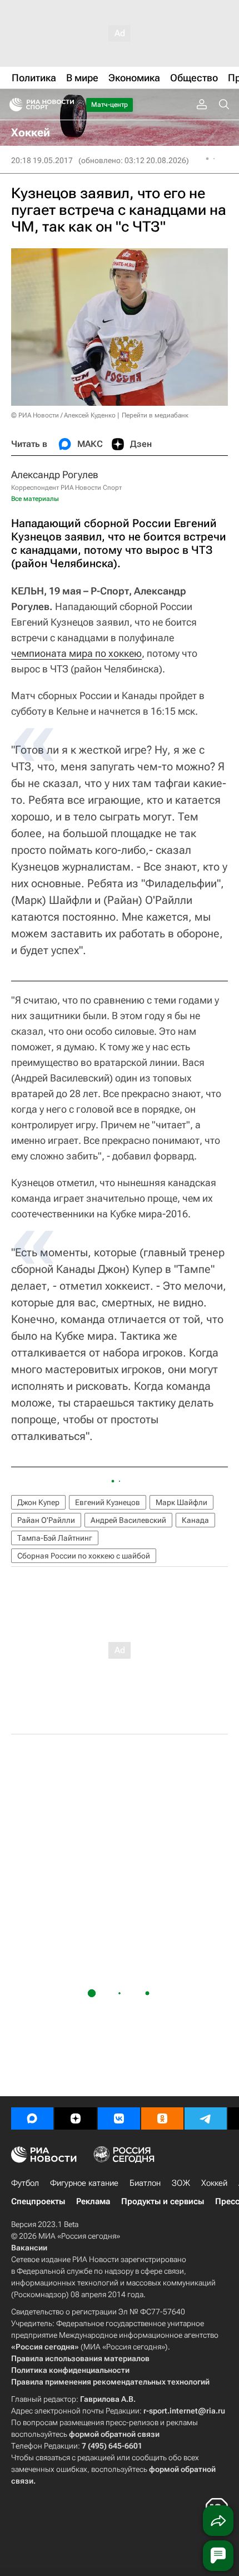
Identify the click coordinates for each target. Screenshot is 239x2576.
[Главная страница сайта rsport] (67, 105)
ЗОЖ (181, 2183)
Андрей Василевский (128, 1520)
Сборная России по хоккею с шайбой (84, 1556)
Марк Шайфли (181, 1502)
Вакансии (29, 2248)
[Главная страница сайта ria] (13, 105)
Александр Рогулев (55, 475)
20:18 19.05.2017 (42, 160)
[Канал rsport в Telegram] (206, 2118)
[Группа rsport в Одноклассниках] (162, 2118)
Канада (195, 1520)
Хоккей (214, 2183)
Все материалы (35, 499)
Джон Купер (38, 1502)
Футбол (25, 2183)
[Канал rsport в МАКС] (32, 2118)
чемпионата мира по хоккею (76, 653)
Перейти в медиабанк (155, 415)
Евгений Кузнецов (108, 1502)
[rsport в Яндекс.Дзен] (76, 2118)
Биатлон (145, 2183)
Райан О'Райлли (46, 1520)
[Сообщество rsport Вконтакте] (119, 2118)
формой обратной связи (114, 2434)
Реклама (93, 2201)
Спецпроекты (38, 2201)
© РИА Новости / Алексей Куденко (63, 415)
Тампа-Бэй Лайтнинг (55, 1538)
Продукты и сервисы (163, 2201)
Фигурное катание (84, 2183)
